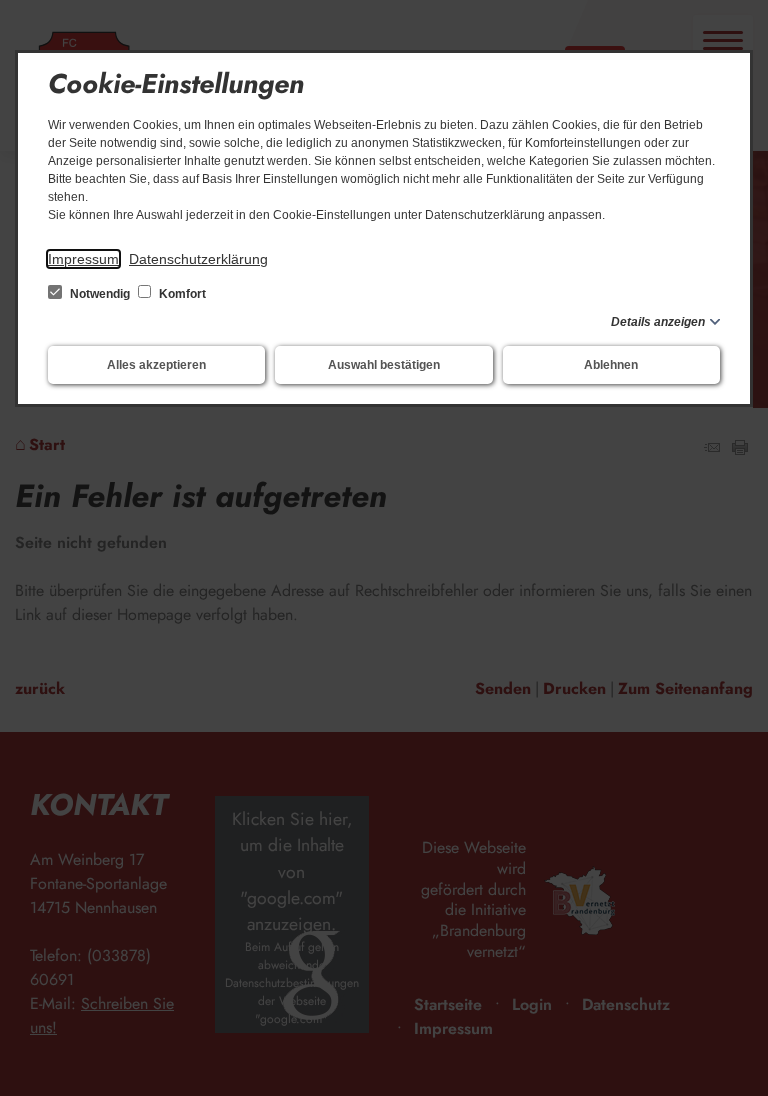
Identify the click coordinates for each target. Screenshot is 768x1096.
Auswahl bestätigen (384, 365)
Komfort (181, 294)
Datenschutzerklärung (198, 259)
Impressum (83, 259)
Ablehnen (611, 365)
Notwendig (100, 294)
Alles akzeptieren (156, 365)
